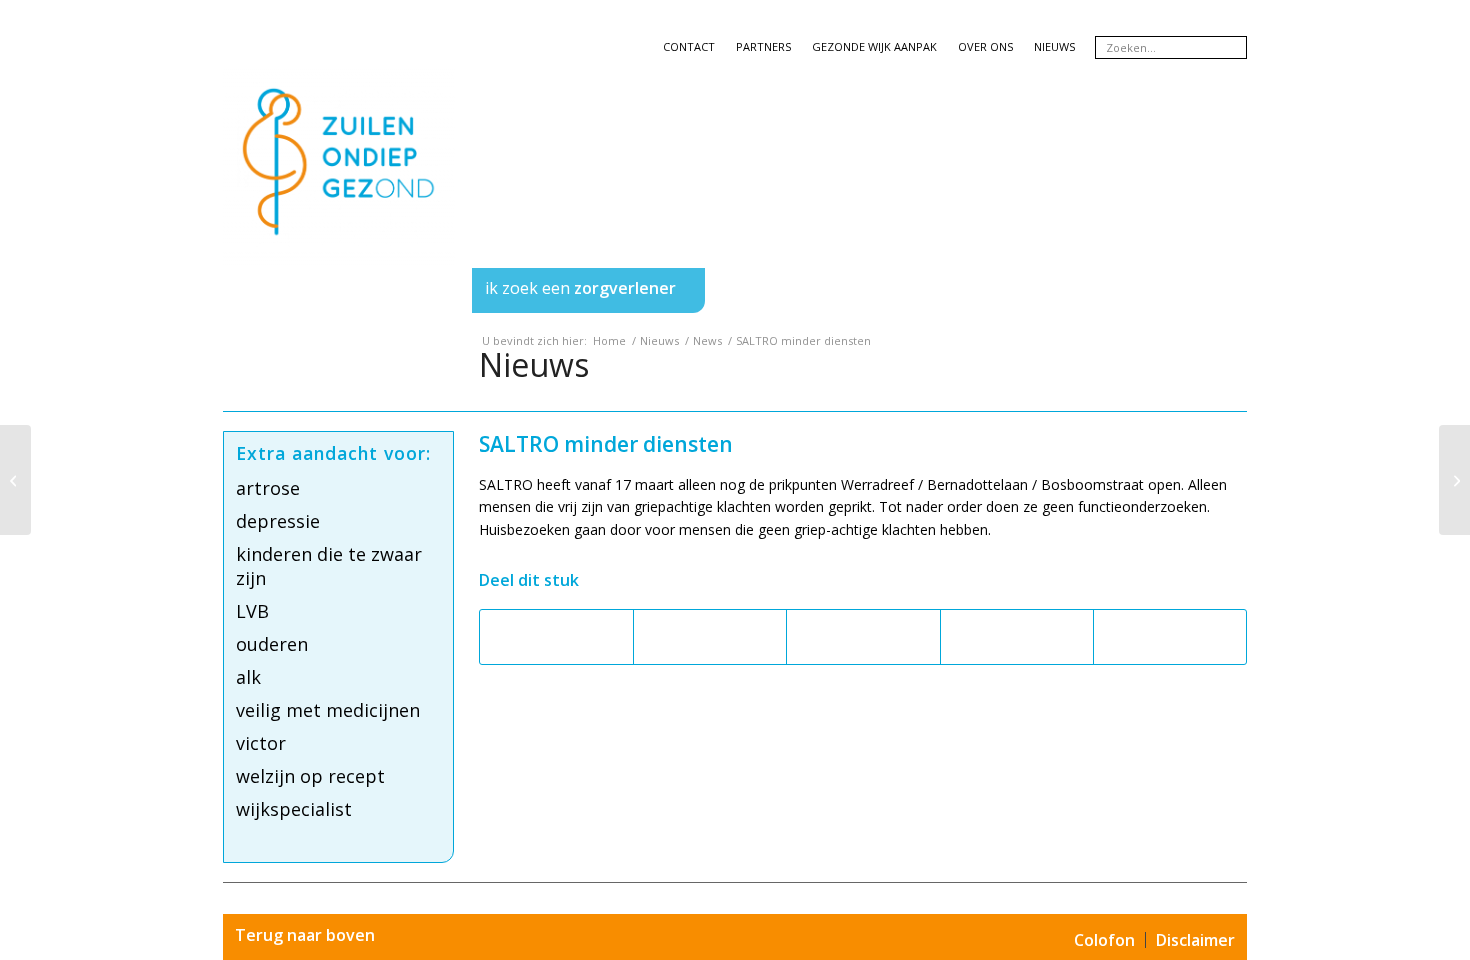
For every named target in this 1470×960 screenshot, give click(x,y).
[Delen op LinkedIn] (1017, 637)
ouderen (272, 644)
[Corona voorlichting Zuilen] (15, 480)
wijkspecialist (294, 809)
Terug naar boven (305, 935)
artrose (268, 488)
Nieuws (534, 364)
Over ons (985, 46)
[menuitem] (339, 290)
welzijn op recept (310, 776)
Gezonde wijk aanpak (874, 46)
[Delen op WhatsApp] (863, 637)
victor (261, 743)
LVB (252, 611)
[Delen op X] (710, 637)
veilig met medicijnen (328, 710)
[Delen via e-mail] (1170, 637)
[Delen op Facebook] (556, 637)
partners (763, 46)
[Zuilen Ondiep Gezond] (339, 186)
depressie (278, 521)
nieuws (1054, 46)
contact (689, 46)
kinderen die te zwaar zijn (329, 566)
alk (248, 677)
